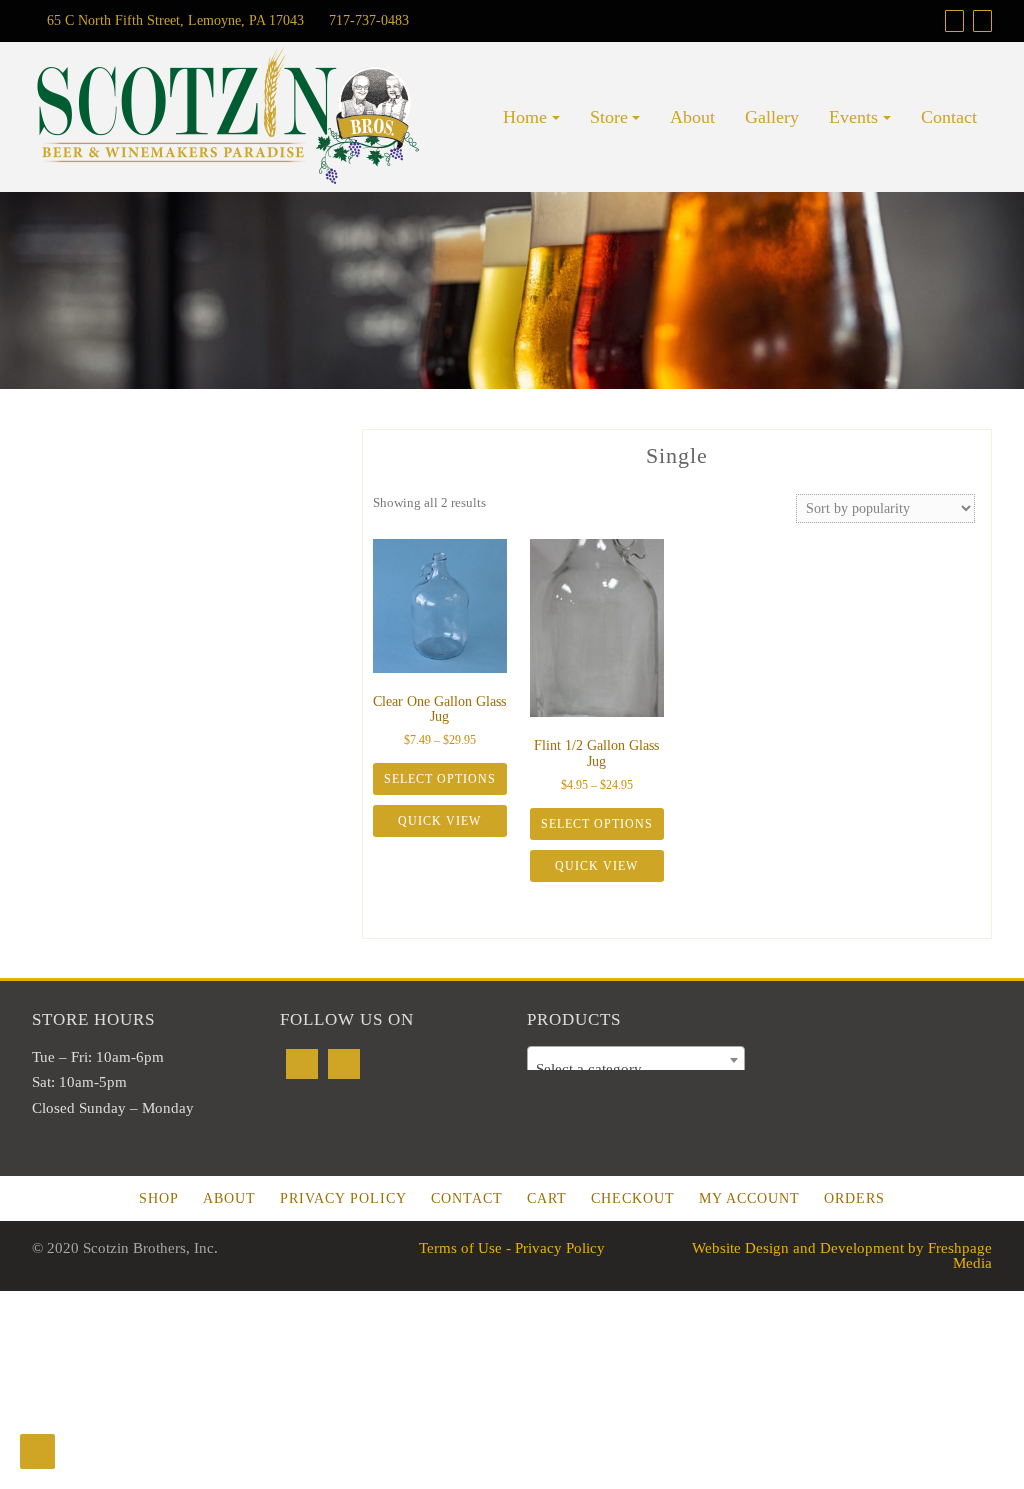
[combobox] (636, 1060)
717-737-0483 (367, 20)
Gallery (772, 117)
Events (853, 117)
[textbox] (636, 1068)
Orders (854, 1198)
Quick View (439, 821)
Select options (440, 779)
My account (749, 1198)
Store (609, 117)
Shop (159, 1198)
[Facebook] (302, 1064)
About (692, 117)
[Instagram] (344, 1064)
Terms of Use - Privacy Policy (512, 1248)
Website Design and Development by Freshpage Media (842, 1255)
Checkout (633, 1198)
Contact (949, 117)
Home (525, 117)
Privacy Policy (343, 1198)
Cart (547, 1198)
